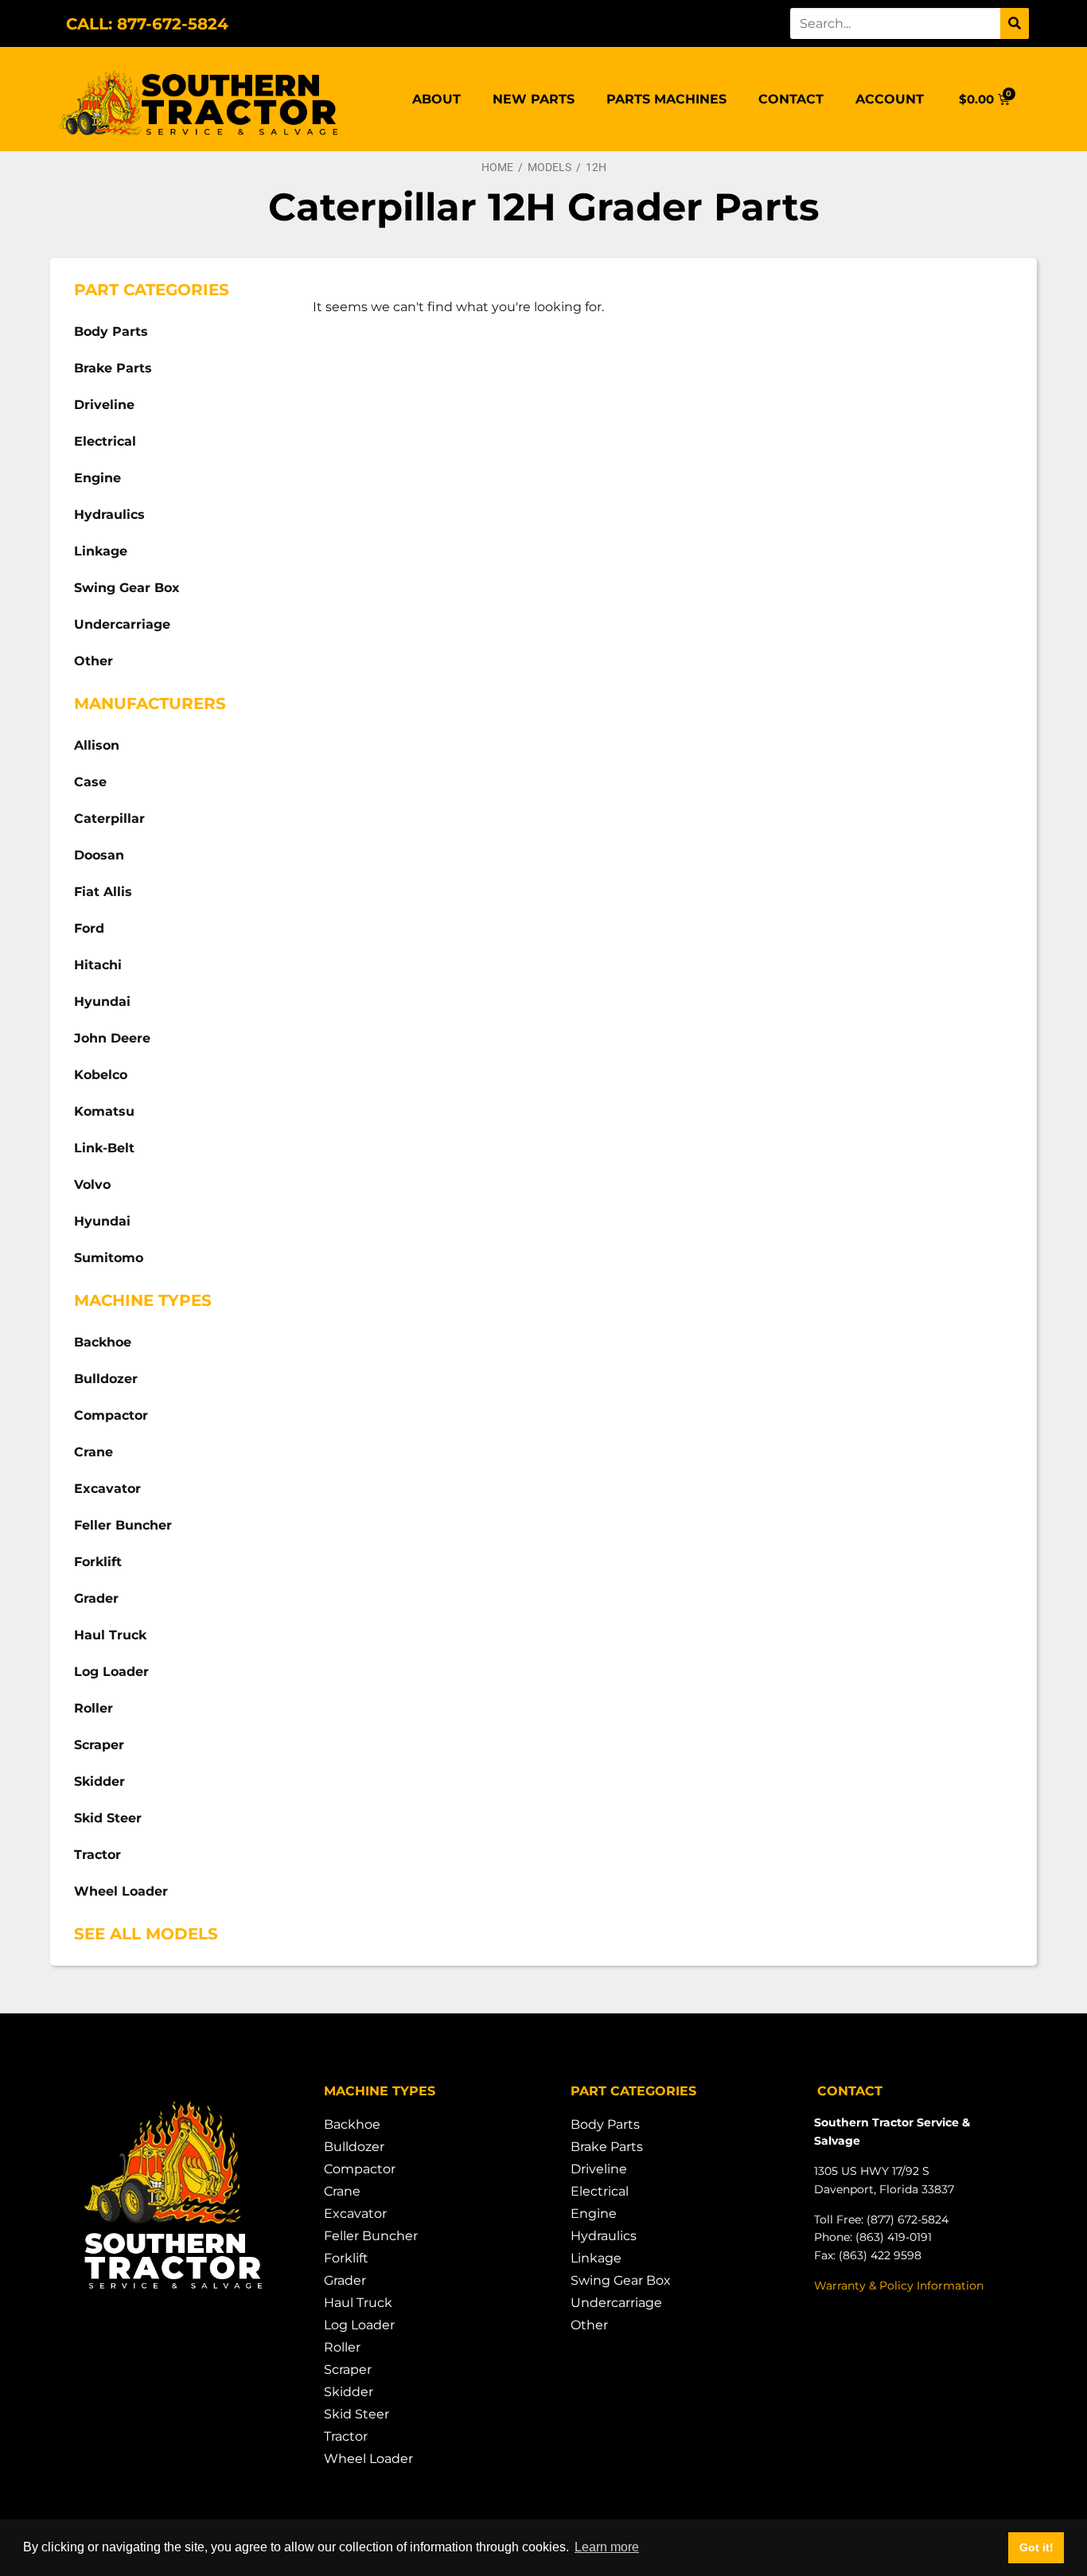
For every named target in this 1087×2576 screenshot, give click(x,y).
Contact (791, 99)
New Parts (534, 99)
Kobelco (101, 1075)
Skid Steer (108, 1818)
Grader (96, 1598)
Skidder (99, 1781)
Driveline (104, 405)
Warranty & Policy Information (899, 2286)
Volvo (92, 1185)
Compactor (111, 1415)
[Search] (1015, 23)
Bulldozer (106, 1379)
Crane (94, 1452)
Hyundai (102, 1002)
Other (94, 661)
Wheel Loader (121, 1891)
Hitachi (98, 965)
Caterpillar (109, 818)
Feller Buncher (123, 1525)
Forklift (98, 1562)
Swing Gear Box (127, 588)
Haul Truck (110, 1635)
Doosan (99, 855)
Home (497, 167)
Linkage (101, 551)
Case (90, 782)
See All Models (146, 1934)
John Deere (112, 1038)
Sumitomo (109, 1258)
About (436, 99)
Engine (97, 478)
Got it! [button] (1036, 2547)
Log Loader (111, 1672)
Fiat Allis (103, 892)
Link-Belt (104, 1148)
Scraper (99, 1745)
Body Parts (111, 331)
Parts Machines (666, 99)
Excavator (107, 1489)
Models (549, 167)
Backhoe (103, 1342)
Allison (97, 745)
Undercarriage (122, 624)
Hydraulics (109, 514)
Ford (89, 928)
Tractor (97, 1855)
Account (890, 99)
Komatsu (104, 1111)
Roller (94, 1708)
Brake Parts (113, 368)
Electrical (105, 441)
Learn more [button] (607, 2547)
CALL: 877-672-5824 (147, 24)
